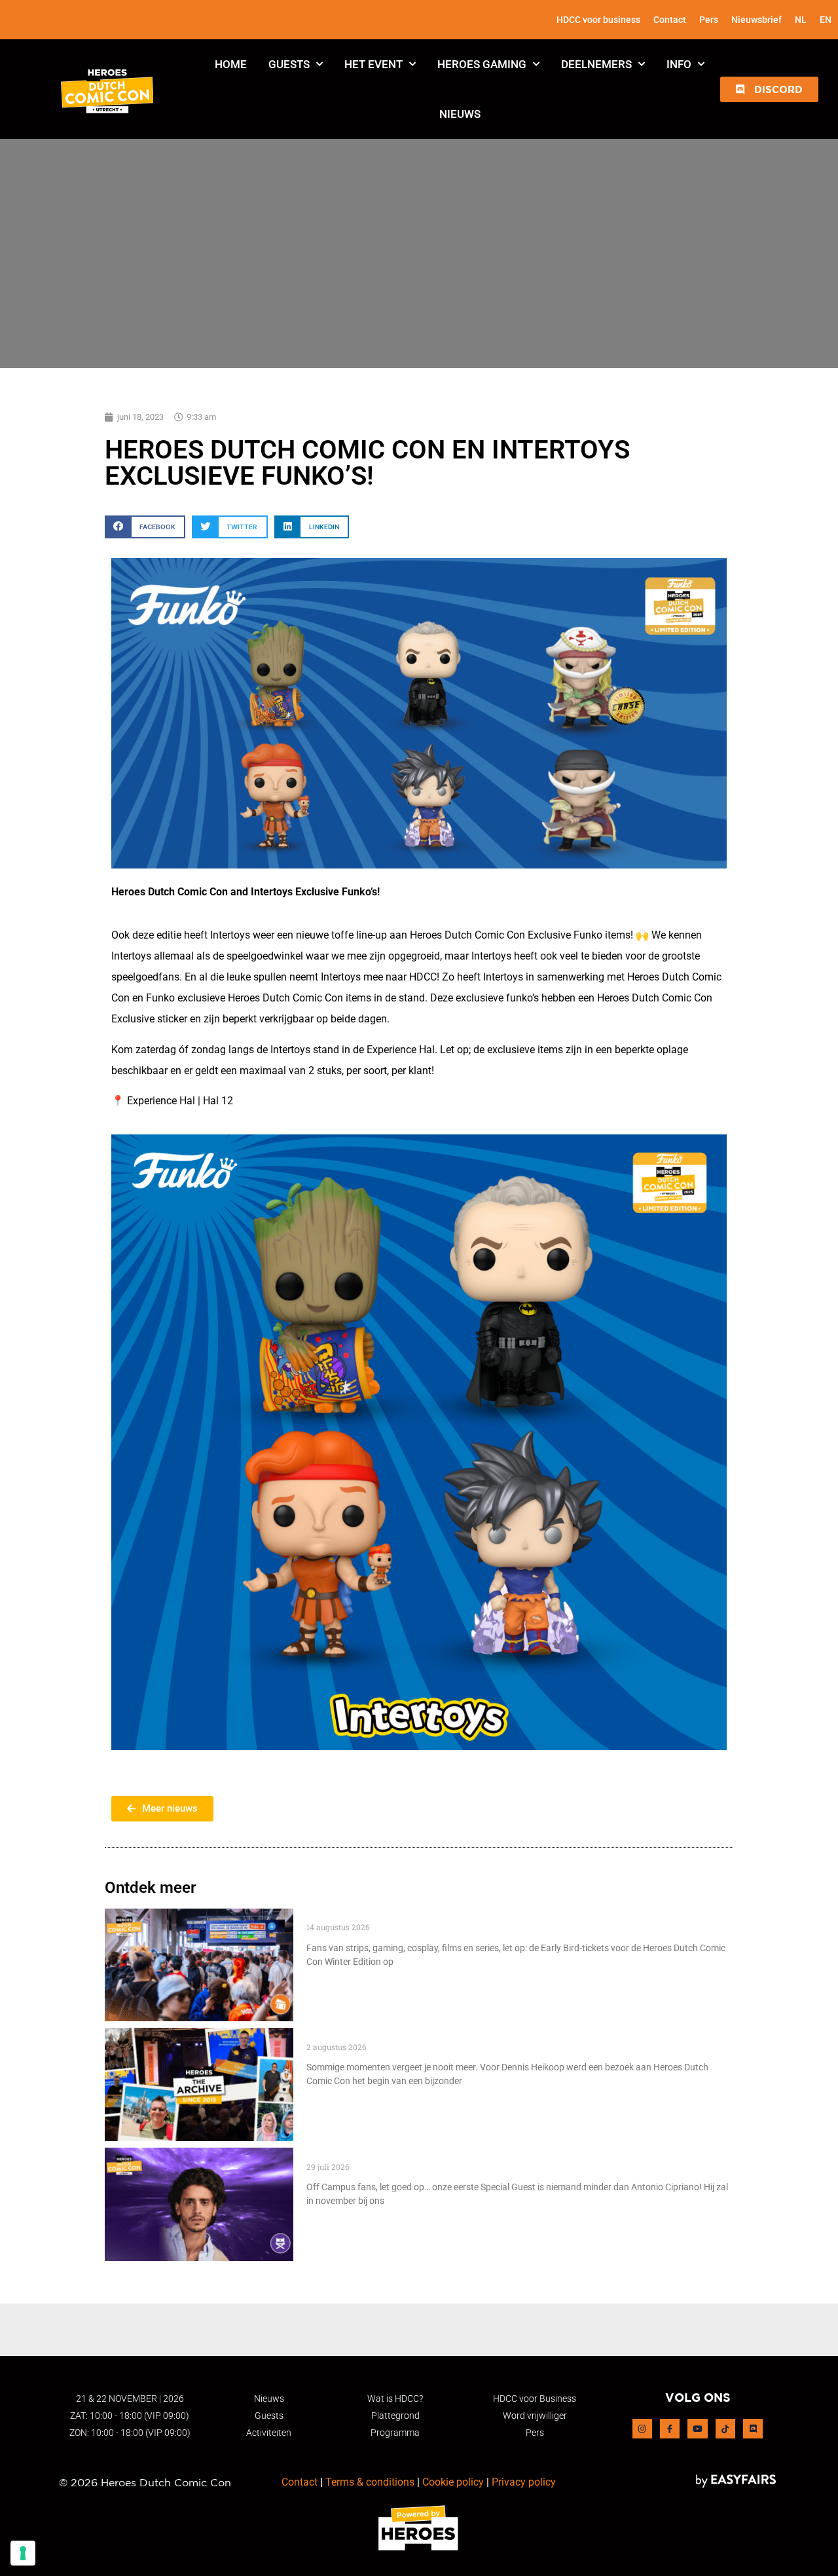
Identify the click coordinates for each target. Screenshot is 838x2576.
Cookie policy (453, 2482)
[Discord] (753, 2429)
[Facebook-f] (670, 2429)
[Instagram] (642, 2429)
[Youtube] (697, 2429)
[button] (769, 89)
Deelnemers (596, 64)
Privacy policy (524, 2482)
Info (679, 64)
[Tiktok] (725, 2429)
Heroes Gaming (482, 64)
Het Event (373, 64)
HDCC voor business (598, 20)
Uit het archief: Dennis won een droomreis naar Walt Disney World (480, 2035)
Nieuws (460, 114)
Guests (289, 64)
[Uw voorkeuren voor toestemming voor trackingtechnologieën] (23, 2553)
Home (231, 64)
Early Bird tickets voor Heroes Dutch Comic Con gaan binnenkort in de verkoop (513, 1915)
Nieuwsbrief (756, 20)
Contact (670, 20)
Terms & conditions (370, 2482)
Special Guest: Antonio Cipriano (390, 2155)
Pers (709, 20)
